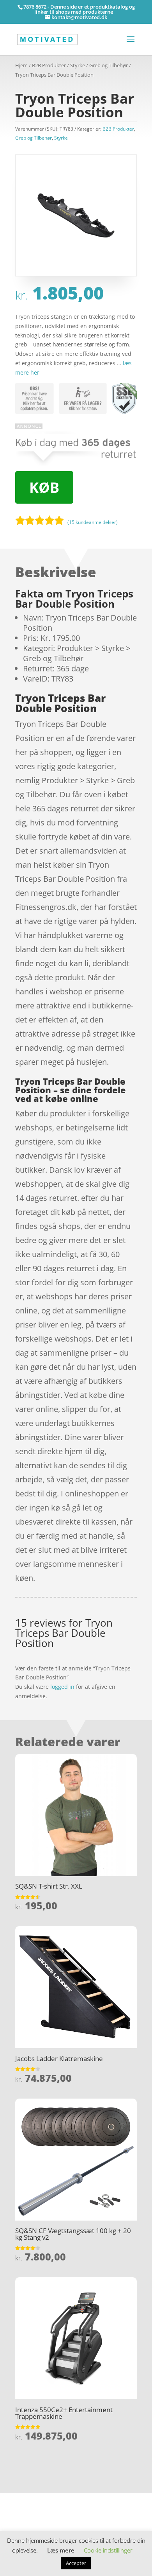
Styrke (78, 65)
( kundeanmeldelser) (93, 522)
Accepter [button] (76, 2563)
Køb (44, 487)
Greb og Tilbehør (109, 65)
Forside (25, 2498)
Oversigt (46, 2498)
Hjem (21, 65)
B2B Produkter (49, 65)
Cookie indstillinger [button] (108, 2550)
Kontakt (25, 2521)
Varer (22, 2509)
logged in (62, 1687)
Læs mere (61, 2550)
